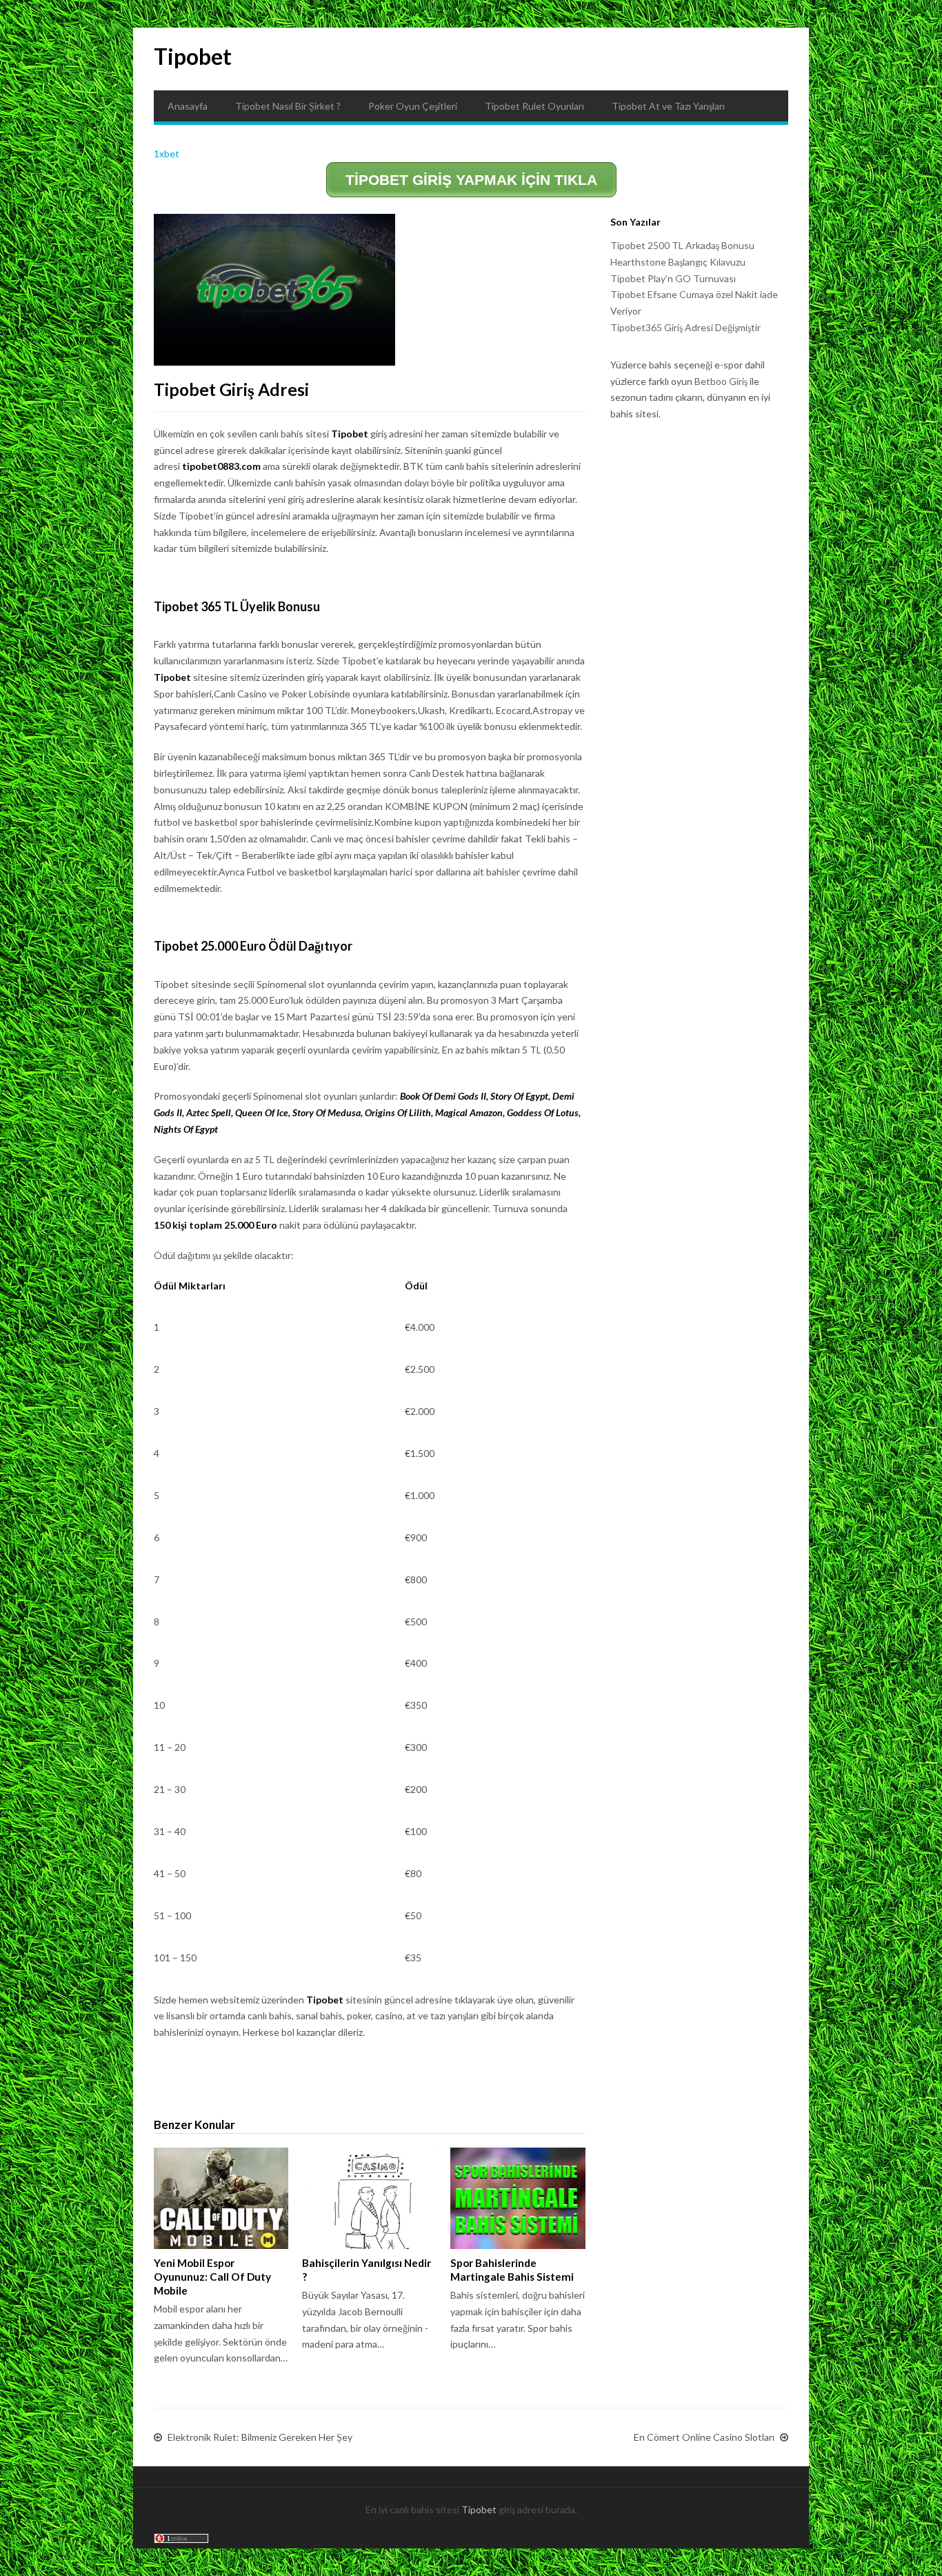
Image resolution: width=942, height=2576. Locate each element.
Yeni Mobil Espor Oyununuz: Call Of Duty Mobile (212, 2277)
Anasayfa (188, 106)
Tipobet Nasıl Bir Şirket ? (288, 106)
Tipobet (193, 56)
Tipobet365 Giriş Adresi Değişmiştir (685, 327)
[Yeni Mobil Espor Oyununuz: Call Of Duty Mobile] (221, 2198)
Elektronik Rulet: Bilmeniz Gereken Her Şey (260, 2437)
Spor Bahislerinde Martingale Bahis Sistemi (512, 2270)
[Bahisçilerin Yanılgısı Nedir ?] (369, 2198)
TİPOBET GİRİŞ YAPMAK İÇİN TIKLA (471, 180)
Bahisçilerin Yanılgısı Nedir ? (367, 2270)
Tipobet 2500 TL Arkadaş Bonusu (682, 245)
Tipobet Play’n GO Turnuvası (673, 278)
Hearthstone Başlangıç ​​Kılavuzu (678, 262)
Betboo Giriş (721, 381)
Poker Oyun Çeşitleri (413, 106)
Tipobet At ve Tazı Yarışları (668, 106)
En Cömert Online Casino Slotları (704, 2437)
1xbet (167, 153)
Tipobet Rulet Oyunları (534, 106)
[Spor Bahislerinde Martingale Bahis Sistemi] (518, 2198)
